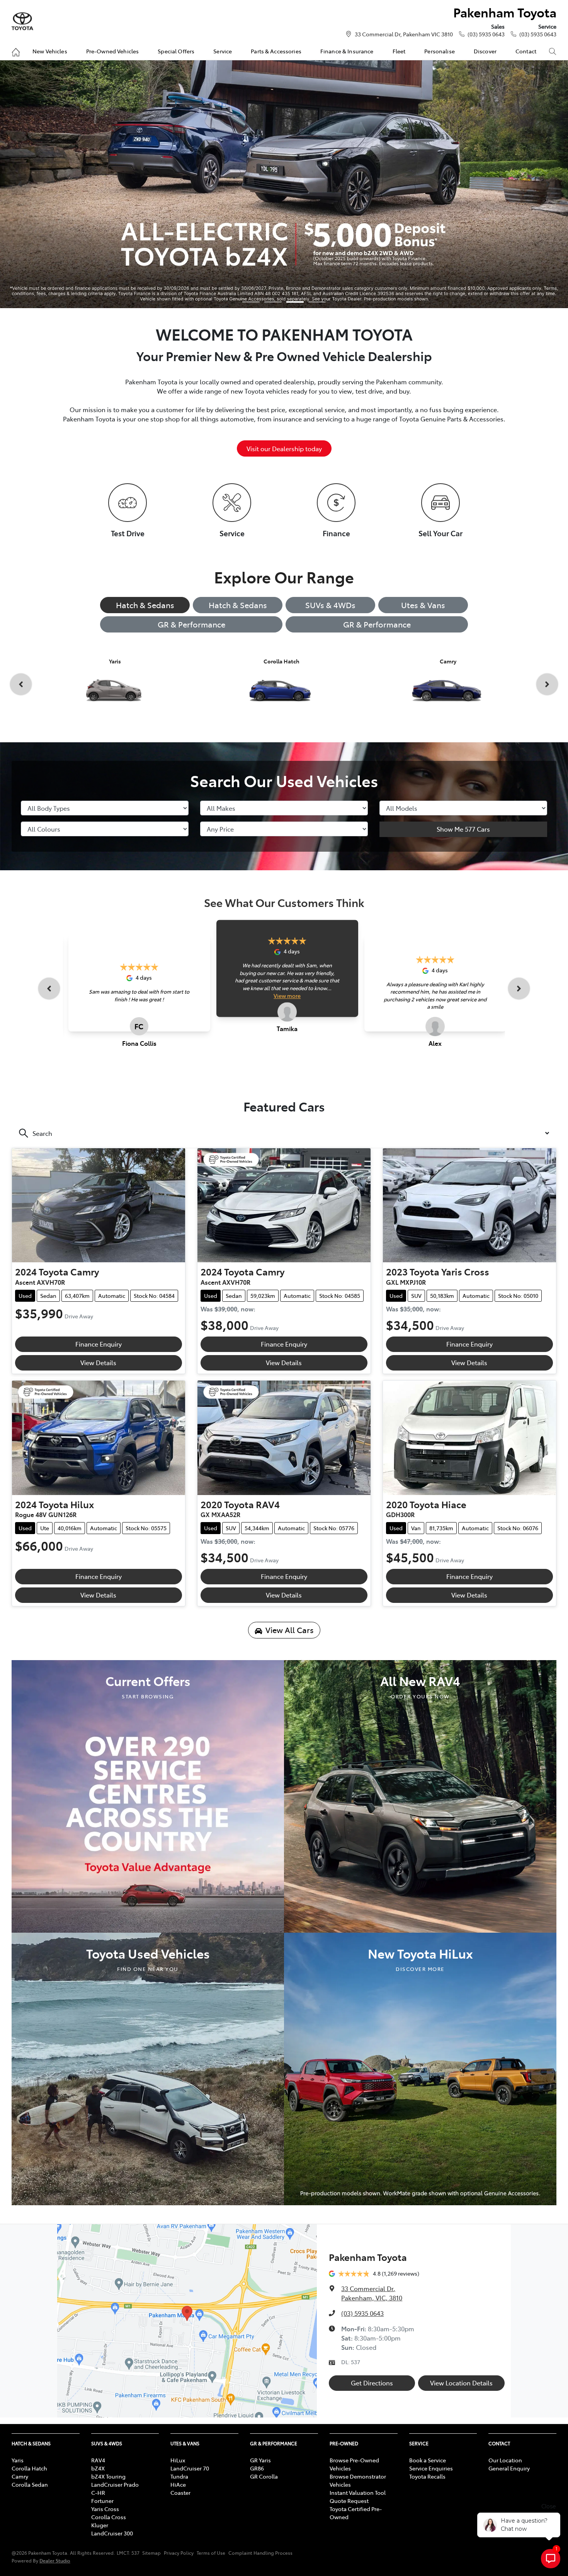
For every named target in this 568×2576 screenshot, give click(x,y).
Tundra (179, 2476)
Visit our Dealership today (284, 448)
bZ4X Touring (108, 2476)
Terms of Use (211, 2553)
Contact (526, 51)
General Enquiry (509, 2468)
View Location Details (461, 2383)
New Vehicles (50, 51)
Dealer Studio (55, 2560)
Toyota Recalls (427, 2476)
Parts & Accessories (276, 51)
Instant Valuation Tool (358, 2492)
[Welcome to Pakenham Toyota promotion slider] (251, 302)
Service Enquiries (431, 2468)
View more (287, 996)
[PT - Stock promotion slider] (273, 302)
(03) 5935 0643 (486, 34)
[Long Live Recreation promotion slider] (317, 302)
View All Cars (290, 1630)
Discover (485, 51)
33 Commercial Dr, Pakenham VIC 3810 (404, 34)
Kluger (100, 2525)
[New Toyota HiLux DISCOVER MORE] (420, 2068)
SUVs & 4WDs (330, 605)
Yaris (18, 2460)
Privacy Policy (179, 2553)
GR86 (257, 2468)
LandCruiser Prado (115, 2484)
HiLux (178, 2460)
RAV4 (98, 2460)
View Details (98, 1362)
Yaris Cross (105, 2509)
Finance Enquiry (99, 1344)
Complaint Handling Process (260, 2553)
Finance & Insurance (347, 51)
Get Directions (372, 2383)
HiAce (178, 2484)
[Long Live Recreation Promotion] (284, 184)
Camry (20, 2476)
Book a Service (428, 2460)
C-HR (98, 2492)
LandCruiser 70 (190, 2468)
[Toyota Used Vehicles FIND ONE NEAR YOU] (148, 2068)
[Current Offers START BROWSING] (148, 1795)
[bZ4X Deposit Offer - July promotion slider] (295, 302)
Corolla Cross (109, 2517)
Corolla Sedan (30, 2484)
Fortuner (102, 2501)
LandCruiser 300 (112, 2533)
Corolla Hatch (29, 2468)
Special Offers (176, 51)
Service (223, 51)
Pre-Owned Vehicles (113, 51)
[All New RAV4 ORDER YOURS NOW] (420, 1795)
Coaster (180, 2492)
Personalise (440, 51)
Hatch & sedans (238, 605)
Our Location (505, 2460)
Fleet (399, 51)
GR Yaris (260, 2460)
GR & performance (377, 624)
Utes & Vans (423, 605)
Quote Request (349, 2501)
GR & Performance (191, 624)
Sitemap (151, 2553)
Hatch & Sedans (145, 605)
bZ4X (98, 2468)
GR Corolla (264, 2476)
